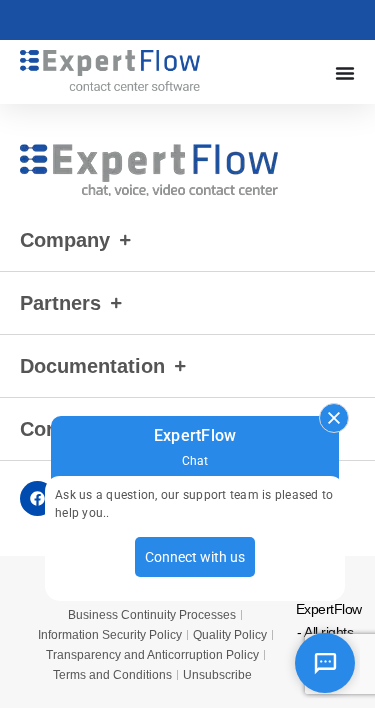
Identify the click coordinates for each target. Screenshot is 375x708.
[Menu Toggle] (345, 73)
